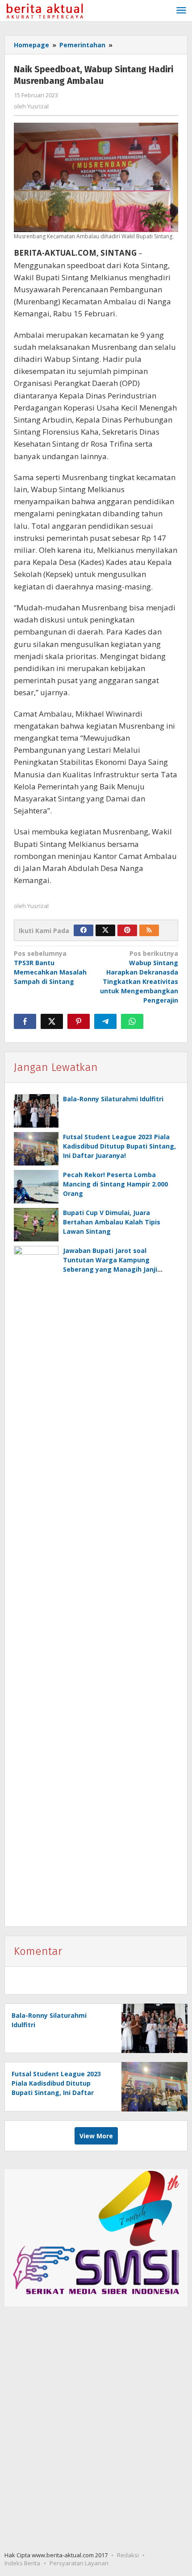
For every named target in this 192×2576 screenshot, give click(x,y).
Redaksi (128, 2555)
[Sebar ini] (25, 1021)
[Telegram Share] (105, 1021)
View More (96, 2136)
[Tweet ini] (52, 1021)
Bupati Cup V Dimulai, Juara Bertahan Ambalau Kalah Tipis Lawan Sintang (112, 1222)
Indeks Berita (22, 2563)
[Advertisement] (96, 2430)
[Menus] (181, 11)
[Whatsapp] (132, 1021)
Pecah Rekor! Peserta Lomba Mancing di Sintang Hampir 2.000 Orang (115, 1184)
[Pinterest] (127, 930)
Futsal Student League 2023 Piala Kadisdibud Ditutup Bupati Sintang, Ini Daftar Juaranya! (119, 1146)
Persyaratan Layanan (79, 2563)
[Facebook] (83, 930)
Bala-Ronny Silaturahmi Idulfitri (113, 1099)
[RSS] (149, 930)
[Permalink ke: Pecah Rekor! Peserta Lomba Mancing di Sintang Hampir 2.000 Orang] (36, 1187)
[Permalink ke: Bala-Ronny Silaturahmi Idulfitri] (36, 1111)
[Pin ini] (79, 1021)
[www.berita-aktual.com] (44, 10)
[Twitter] (105, 930)
